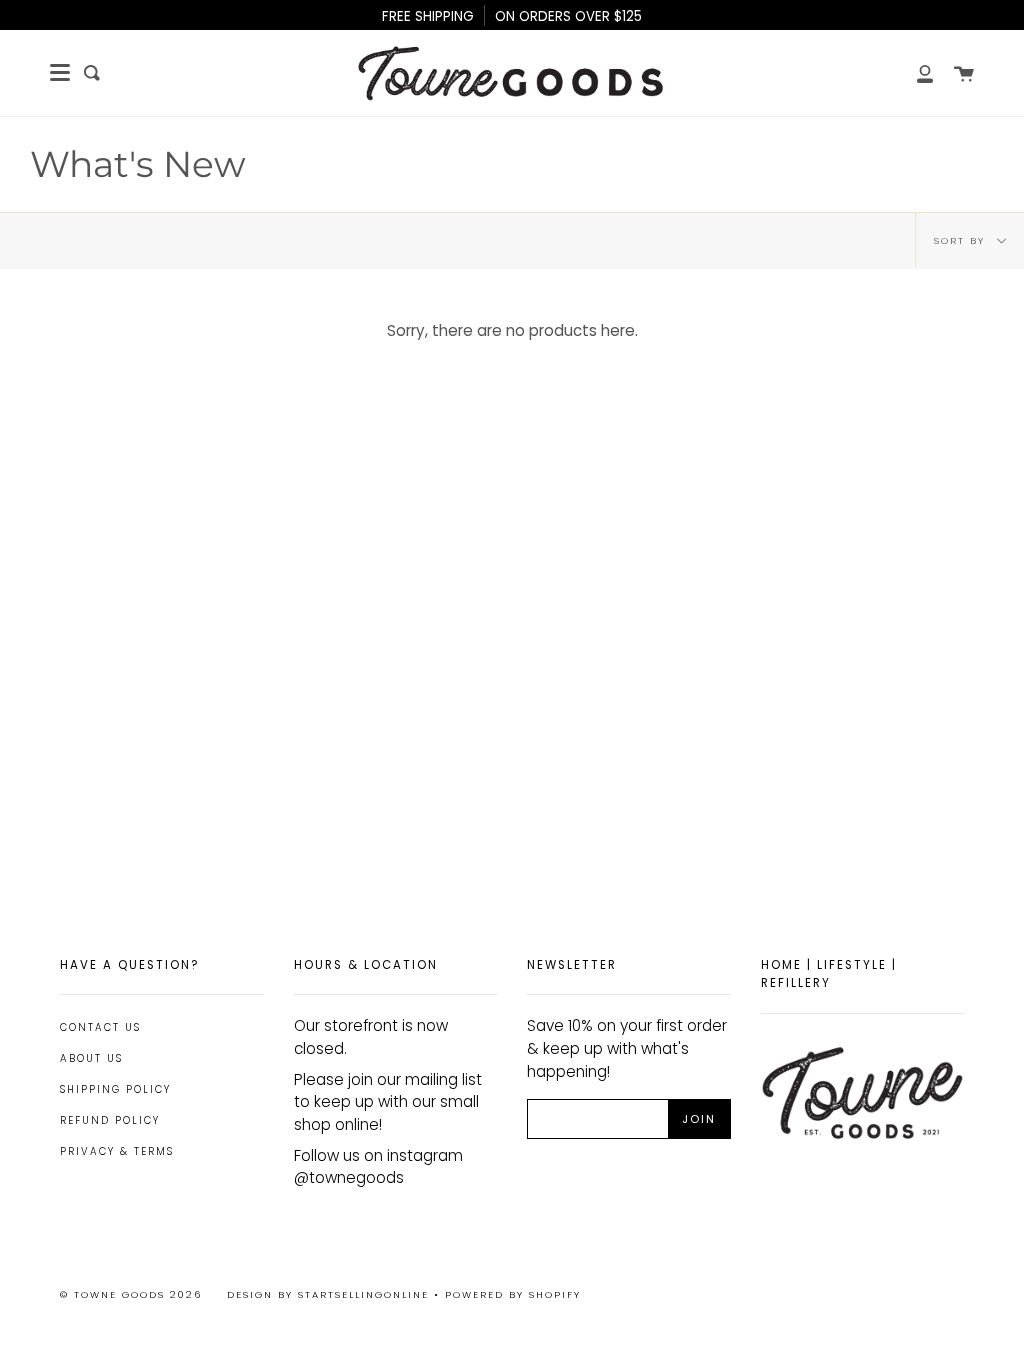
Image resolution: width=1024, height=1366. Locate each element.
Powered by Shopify (513, 1294)
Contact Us (100, 1027)
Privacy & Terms (117, 1151)
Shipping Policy (115, 1089)
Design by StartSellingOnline (330, 1294)
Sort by (962, 240)
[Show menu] (60, 73)
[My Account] (914, 73)
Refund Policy (110, 1120)
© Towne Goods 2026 (131, 1294)
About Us (91, 1058)
